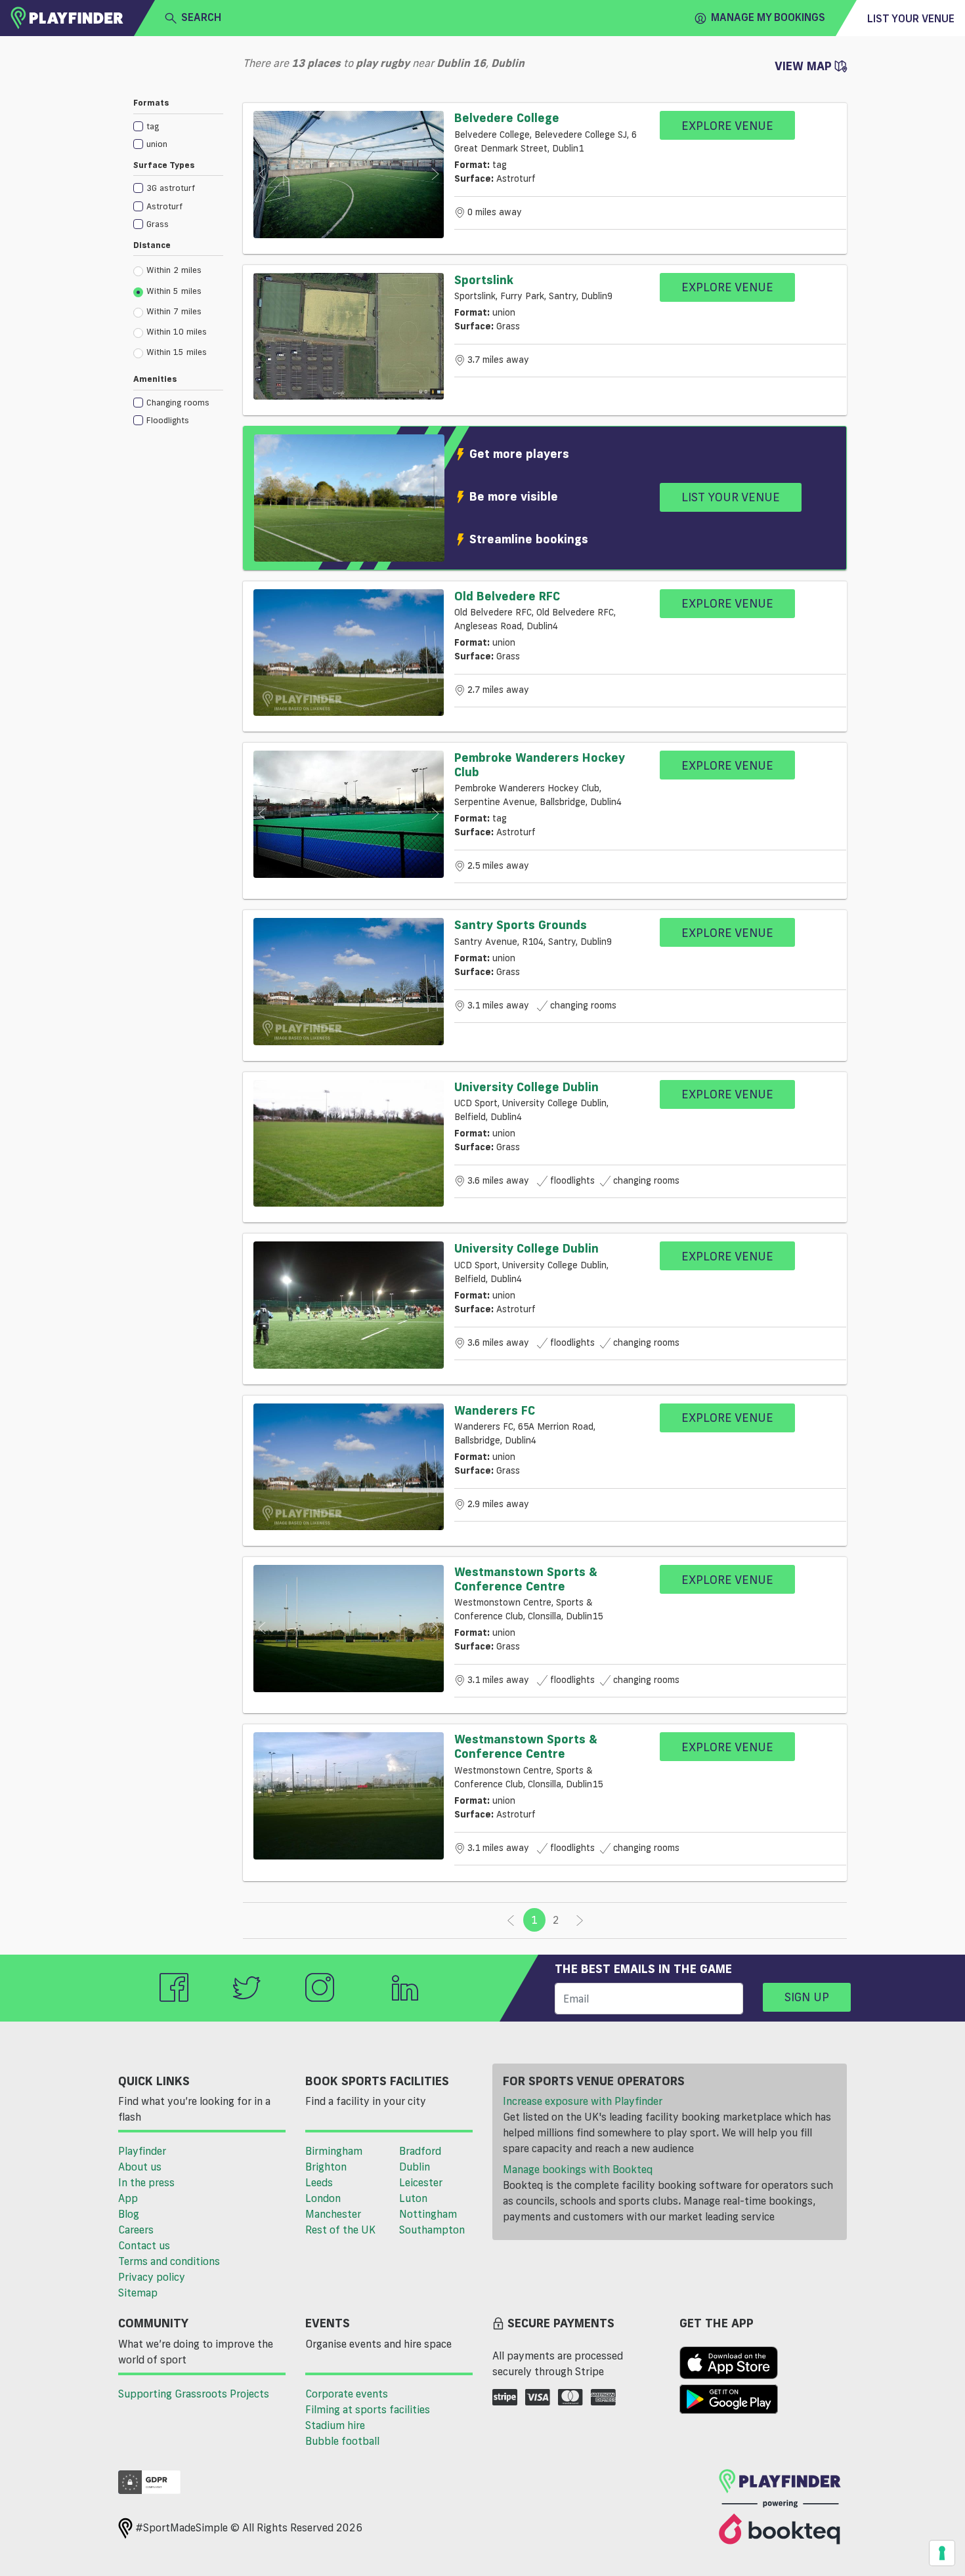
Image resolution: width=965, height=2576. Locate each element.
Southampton (432, 2230)
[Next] (580, 1921)
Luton (413, 2198)
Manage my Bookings (768, 17)
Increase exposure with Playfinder (583, 2101)
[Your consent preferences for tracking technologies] (942, 2553)
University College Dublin (526, 1087)
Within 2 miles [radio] (174, 270)
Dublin (415, 2167)
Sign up (807, 1997)
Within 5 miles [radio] (174, 291)
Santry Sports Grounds (521, 924)
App (128, 2198)
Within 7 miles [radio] (174, 311)
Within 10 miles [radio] (177, 331)
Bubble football (342, 2441)
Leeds (319, 2182)
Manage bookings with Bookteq (578, 2169)
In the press (146, 2182)
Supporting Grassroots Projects (194, 2394)
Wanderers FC (495, 1410)
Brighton (326, 2167)
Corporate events (347, 2394)
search (201, 17)
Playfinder (142, 2151)
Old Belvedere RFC (507, 596)
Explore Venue (727, 125)
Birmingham (334, 2151)
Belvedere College (507, 117)
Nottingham (428, 2214)
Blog (129, 2214)
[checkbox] (178, 126)
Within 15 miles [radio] (177, 352)
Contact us (144, 2245)
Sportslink (484, 280)
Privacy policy (152, 2277)
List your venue (911, 18)
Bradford (420, 2151)
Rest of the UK (340, 2230)
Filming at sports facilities (368, 2409)
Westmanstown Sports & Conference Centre (526, 1579)
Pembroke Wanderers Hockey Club (540, 764)
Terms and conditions (169, 2261)
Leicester (421, 2182)
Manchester (333, 2214)
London (323, 2198)
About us (140, 2167)
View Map (805, 66)
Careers (136, 2230)
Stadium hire (335, 2425)
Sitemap (138, 2293)
